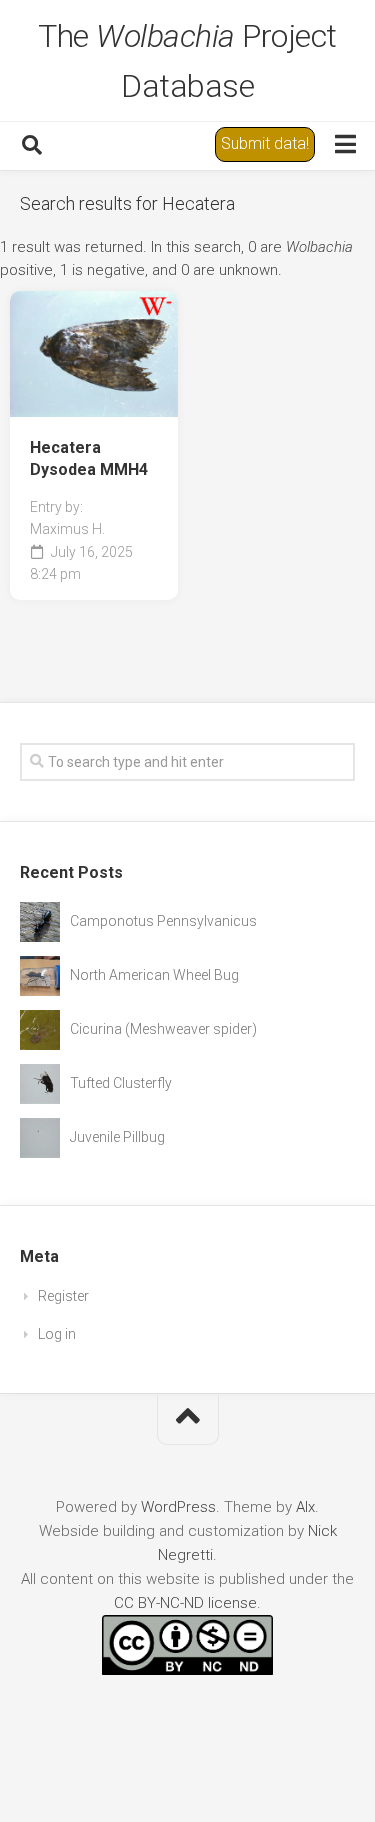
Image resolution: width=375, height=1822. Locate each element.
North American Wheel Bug (154, 975)
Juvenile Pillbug (117, 1137)
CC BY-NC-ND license (185, 1603)
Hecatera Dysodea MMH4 (89, 459)
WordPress (178, 1507)
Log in (57, 1334)
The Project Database (187, 61)
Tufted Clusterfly (121, 1083)
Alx (305, 1507)
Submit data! (265, 143)
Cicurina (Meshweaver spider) (163, 1029)
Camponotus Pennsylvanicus (163, 921)
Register (63, 1296)
